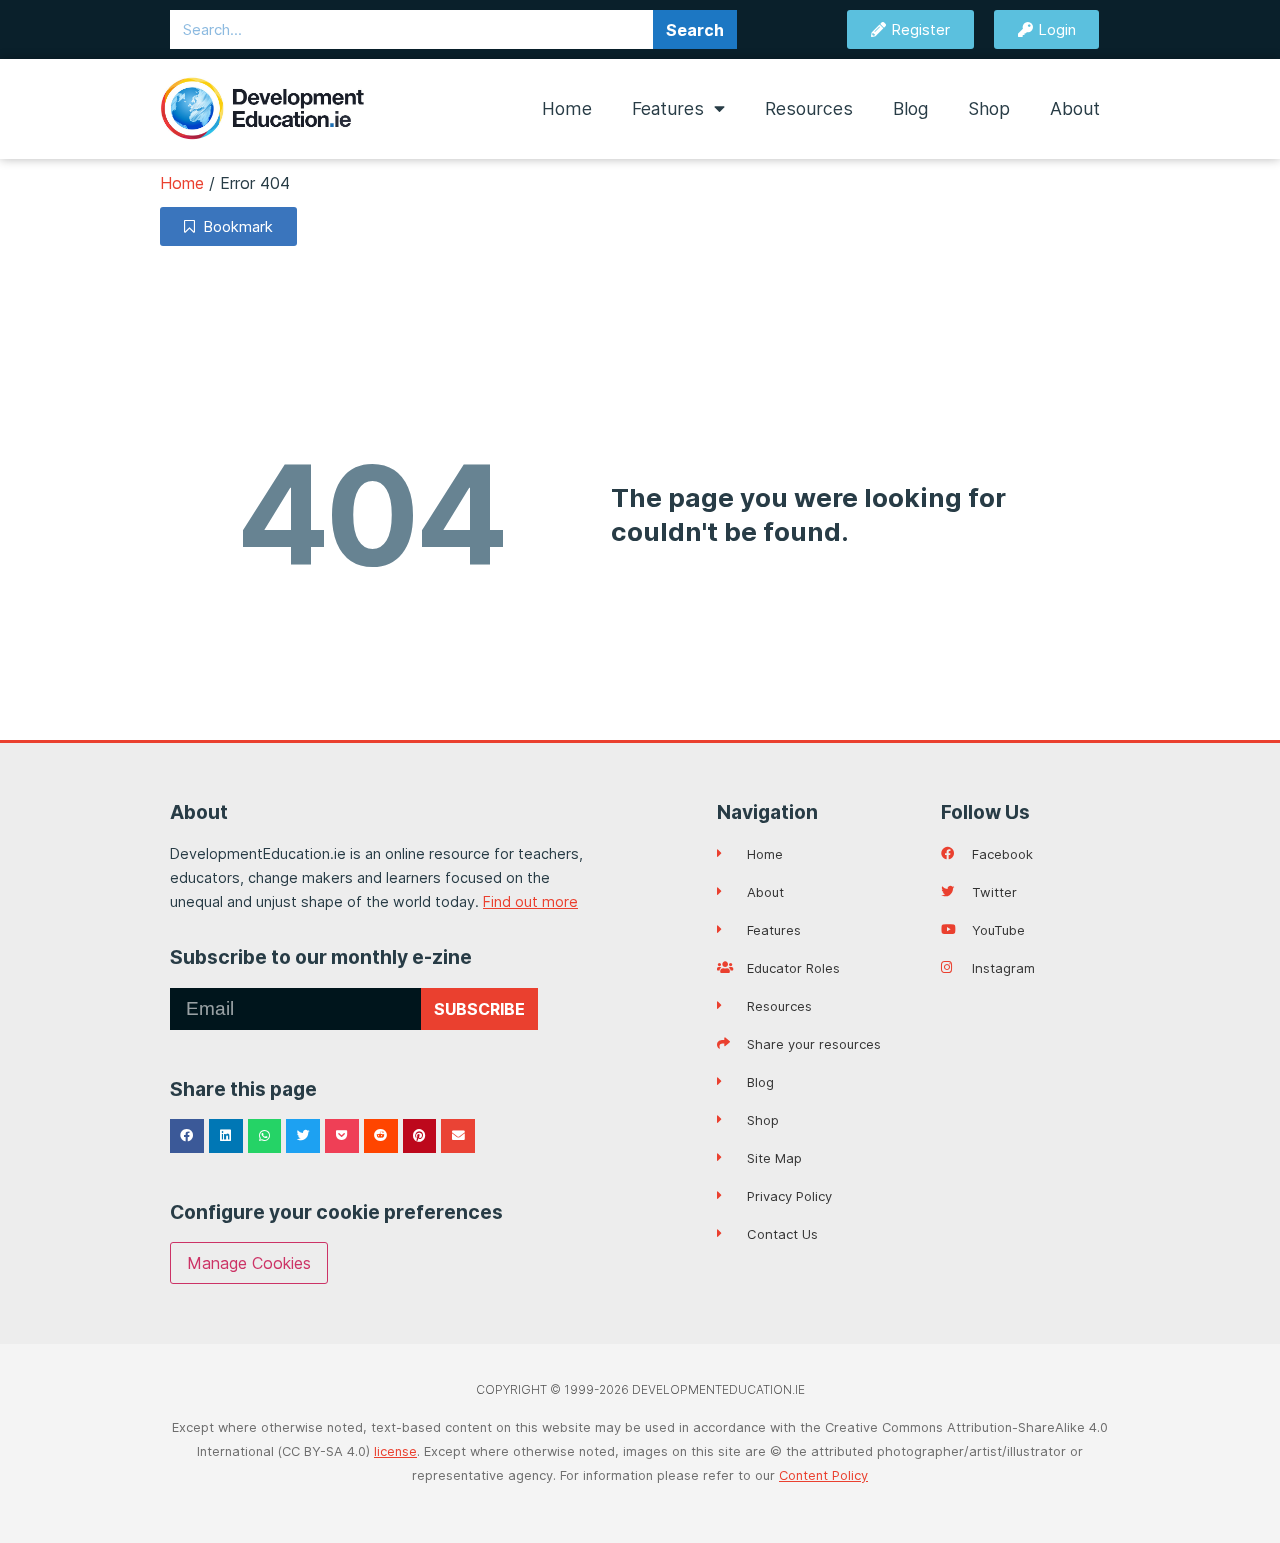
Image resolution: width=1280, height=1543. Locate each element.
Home (567, 108)
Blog (910, 108)
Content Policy (823, 1475)
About (1075, 108)
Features (668, 108)
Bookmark (234, 226)
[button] (187, 1136)
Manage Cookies (249, 1263)
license (395, 1451)
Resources (809, 108)
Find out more (530, 901)
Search (695, 30)
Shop (989, 108)
